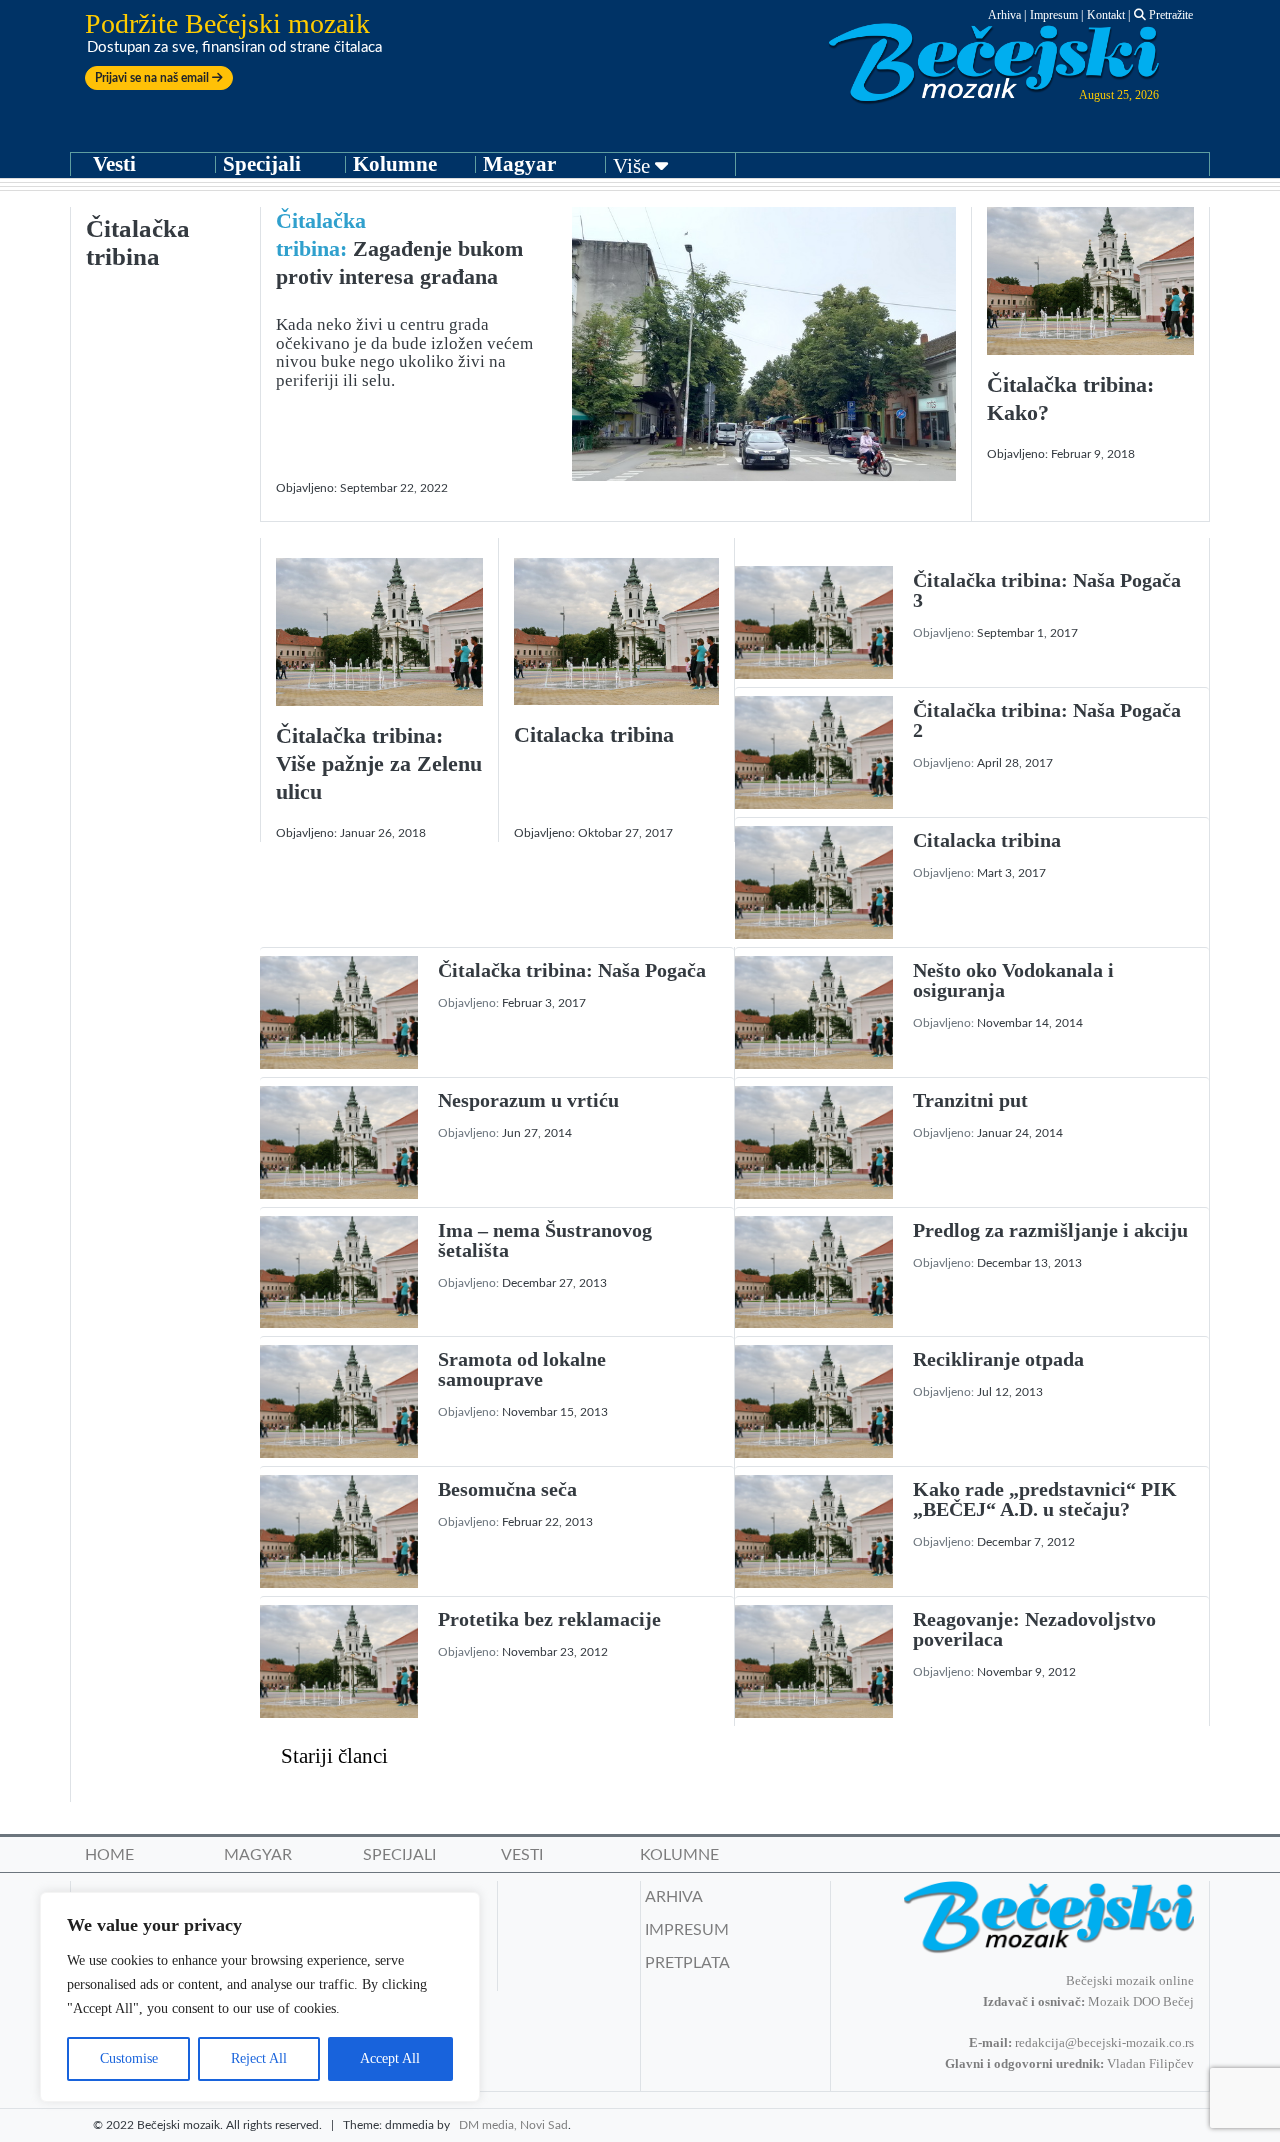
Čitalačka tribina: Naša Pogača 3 (1047, 590)
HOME (109, 1855)
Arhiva (1004, 15)
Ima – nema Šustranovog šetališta (545, 1240)
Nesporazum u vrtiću (528, 1100)
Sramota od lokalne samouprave (522, 1369)
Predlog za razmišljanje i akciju (1050, 1230)
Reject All (259, 2058)
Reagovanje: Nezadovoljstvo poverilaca (1034, 1629)
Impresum (1054, 15)
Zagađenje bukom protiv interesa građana (399, 248)
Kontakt (1106, 15)
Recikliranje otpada (998, 1359)
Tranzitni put (970, 1100)
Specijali (262, 164)
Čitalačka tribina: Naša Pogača (572, 970)
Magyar (519, 164)
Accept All (390, 2058)
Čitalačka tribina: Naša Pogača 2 (1047, 720)
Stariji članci (334, 1756)
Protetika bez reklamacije (549, 1619)
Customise (129, 2058)
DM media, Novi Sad (513, 2125)
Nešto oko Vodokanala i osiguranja (1013, 980)
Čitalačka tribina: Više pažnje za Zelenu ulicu (379, 763)
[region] (260, 1997)
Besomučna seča (507, 1489)
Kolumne (395, 164)
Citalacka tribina (594, 734)
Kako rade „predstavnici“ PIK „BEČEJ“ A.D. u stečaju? (1045, 1499)
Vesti (114, 164)
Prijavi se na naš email (153, 78)
